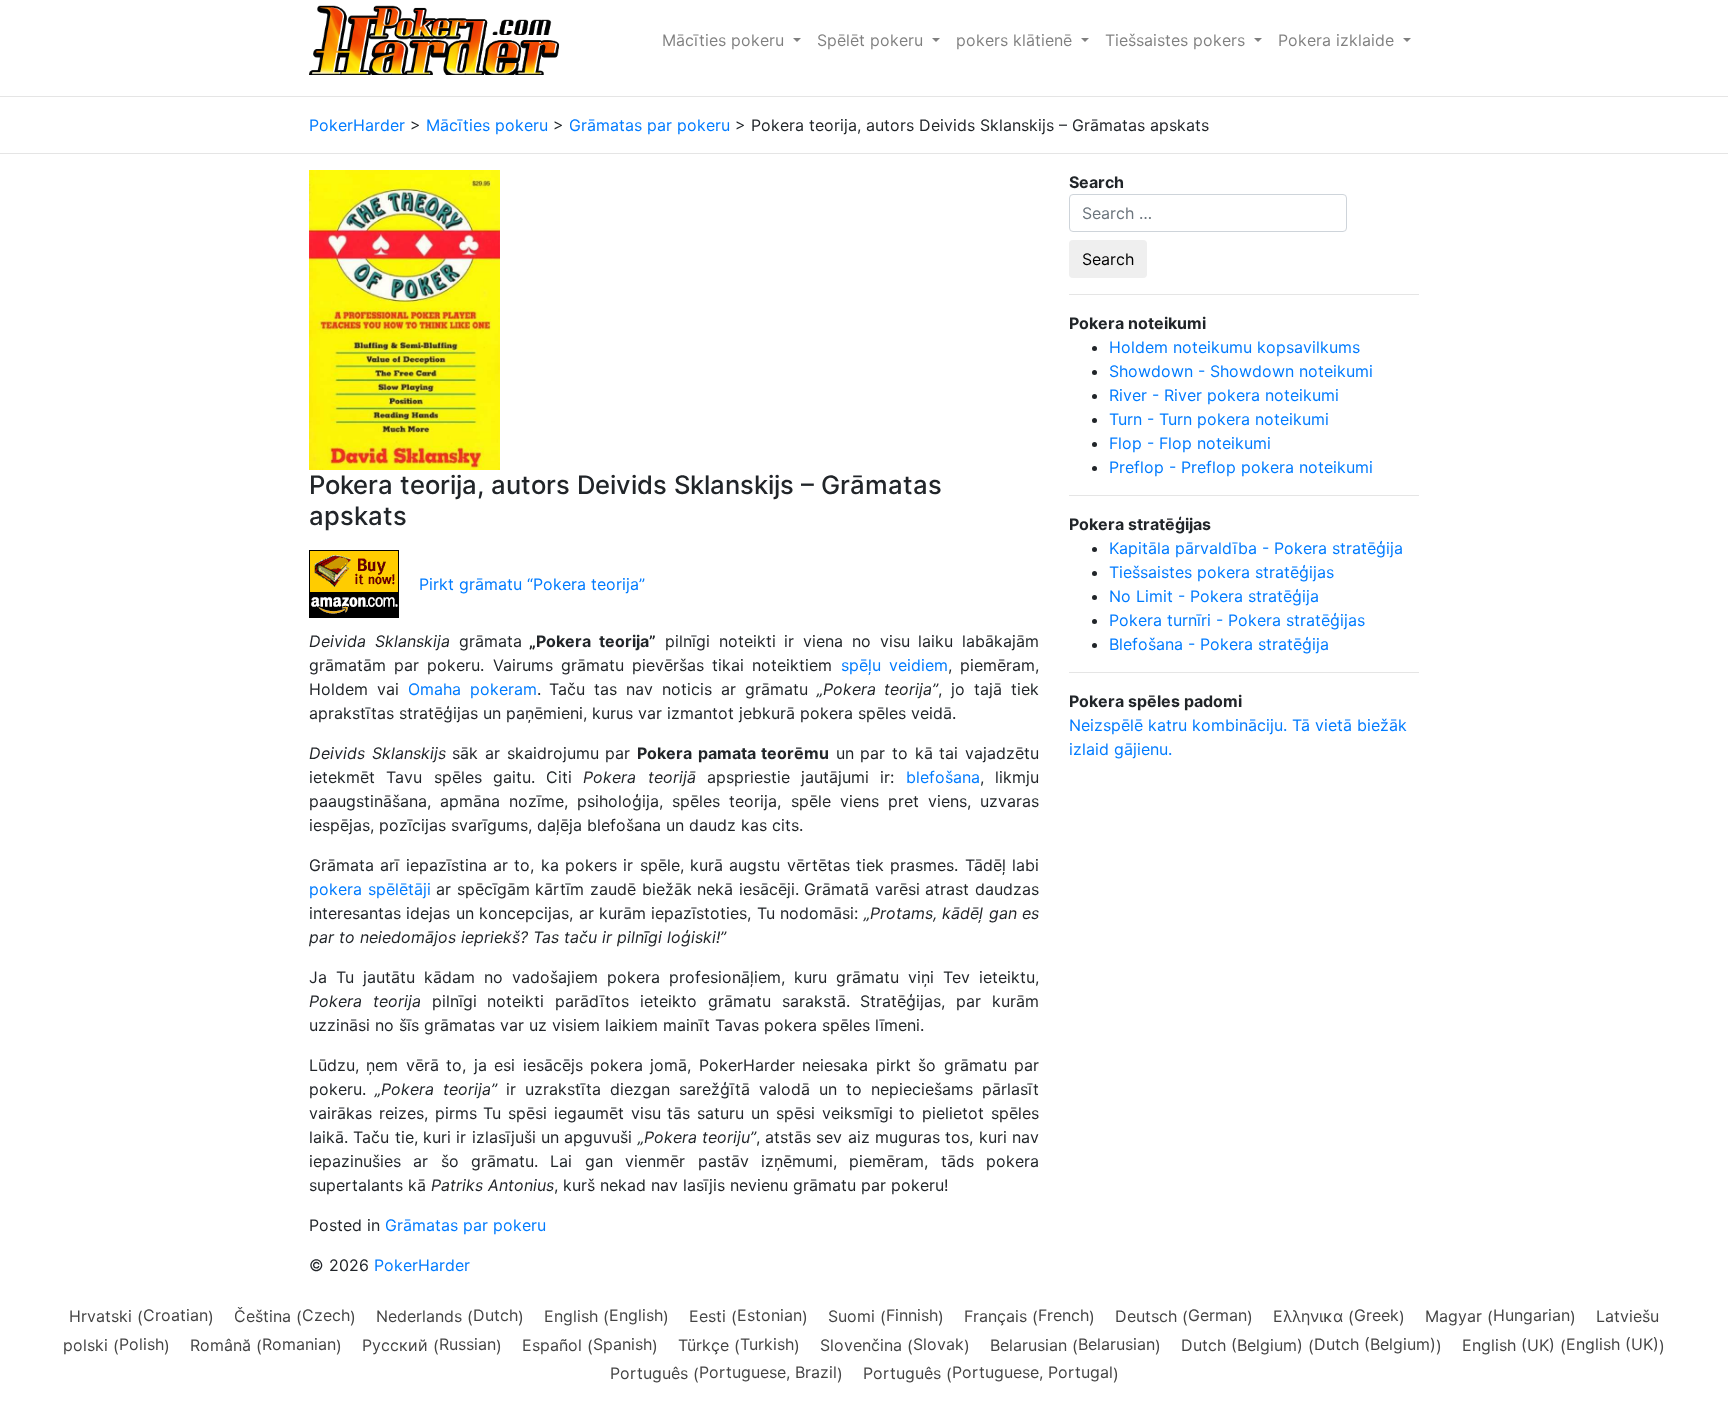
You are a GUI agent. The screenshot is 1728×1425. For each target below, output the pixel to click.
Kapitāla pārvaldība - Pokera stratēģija (1256, 548)
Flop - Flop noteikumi (1190, 443)
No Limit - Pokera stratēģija (1214, 596)
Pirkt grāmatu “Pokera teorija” (532, 584)
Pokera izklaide (1338, 40)
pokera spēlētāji (370, 889)
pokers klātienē (1016, 40)
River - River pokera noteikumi (1224, 395)
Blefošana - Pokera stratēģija (1219, 644)
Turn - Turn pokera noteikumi (1219, 419)
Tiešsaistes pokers (1177, 40)
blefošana (943, 777)
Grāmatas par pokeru (465, 1225)
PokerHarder (422, 1265)
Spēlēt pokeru (872, 40)
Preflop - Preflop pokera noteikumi (1241, 467)
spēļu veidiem (894, 665)
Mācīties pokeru (725, 40)
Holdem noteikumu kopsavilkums (1234, 347)
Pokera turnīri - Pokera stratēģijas (1237, 620)
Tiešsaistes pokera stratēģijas (1221, 572)
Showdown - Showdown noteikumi (1241, 371)
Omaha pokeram (472, 689)
